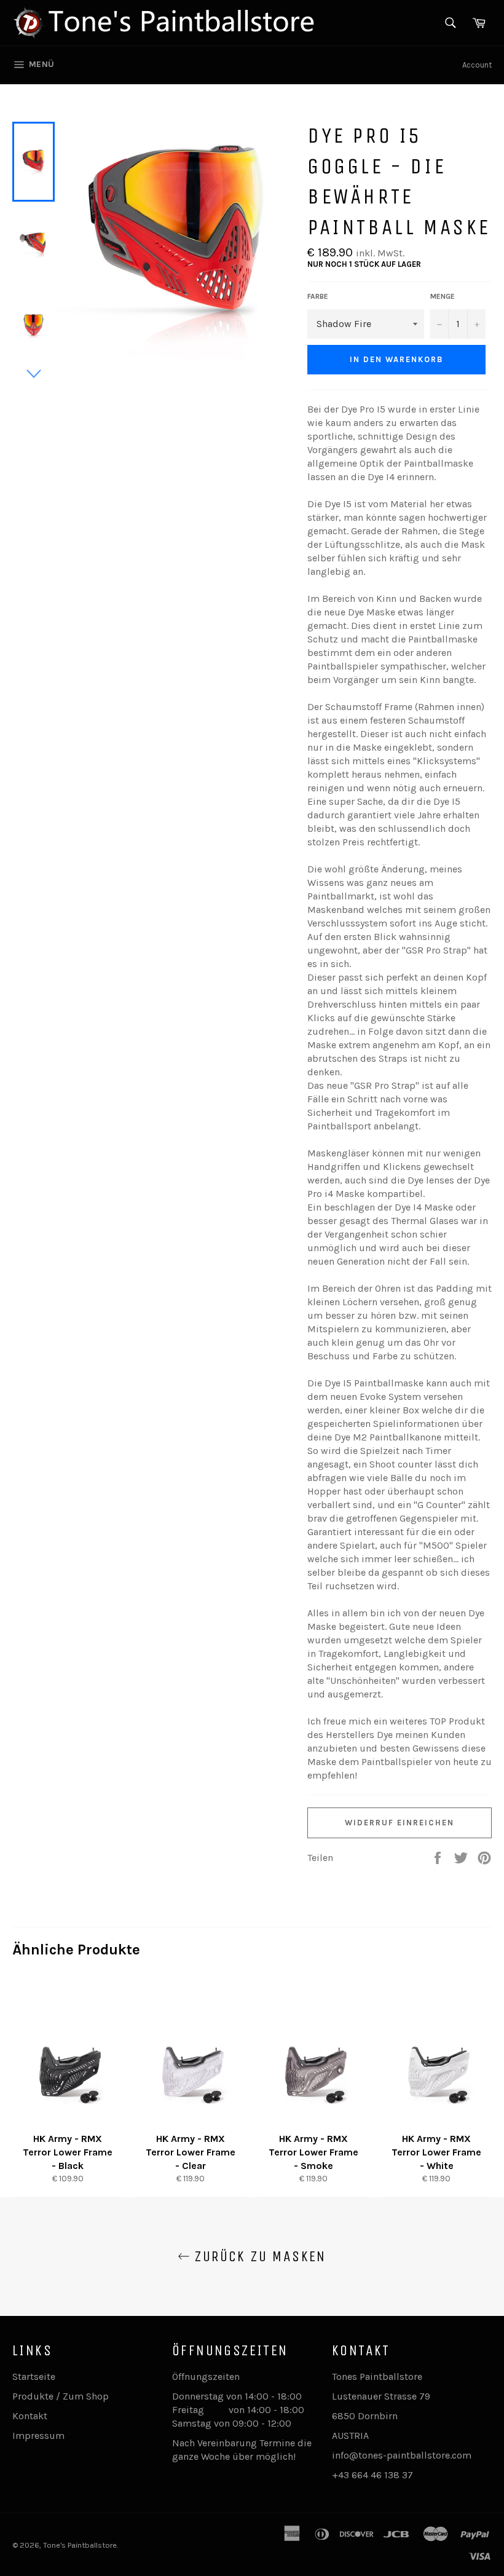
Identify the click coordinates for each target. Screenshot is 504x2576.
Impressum (38, 2436)
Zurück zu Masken (258, 2256)
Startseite (34, 2376)
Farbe (318, 296)
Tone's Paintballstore (80, 2545)
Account (477, 65)
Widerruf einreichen (399, 1823)
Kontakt (30, 2416)
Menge (443, 296)
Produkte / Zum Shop (61, 2396)
